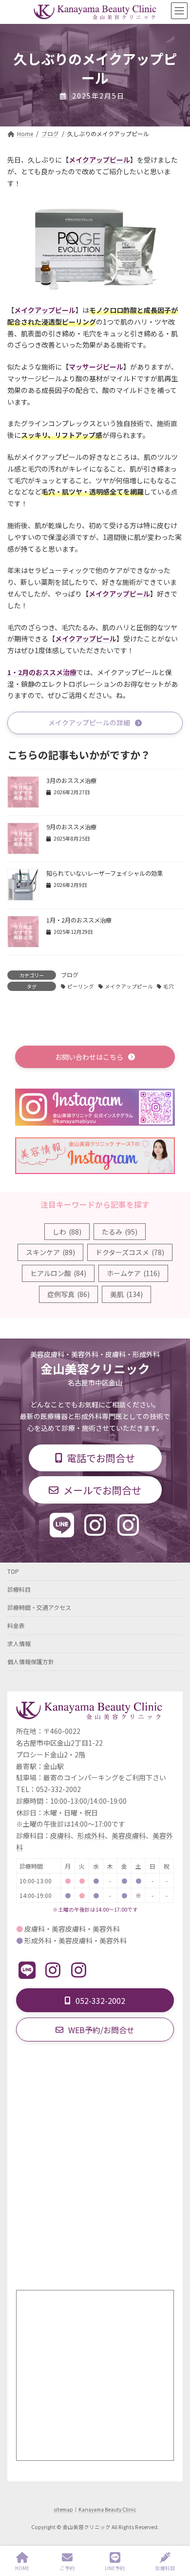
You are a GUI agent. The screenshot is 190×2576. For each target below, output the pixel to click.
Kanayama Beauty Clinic (107, 2509)
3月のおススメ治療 (71, 781)
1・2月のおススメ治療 (42, 672)
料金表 (16, 1625)
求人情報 (19, 1643)
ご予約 (67, 2568)
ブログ (70, 975)
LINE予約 (115, 2568)
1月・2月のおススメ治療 (79, 920)
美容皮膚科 (129, 1836)
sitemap (63, 2509)
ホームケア (133, 1273)
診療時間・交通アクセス (39, 1607)
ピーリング (81, 986)
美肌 (126, 1294)
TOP (13, 1571)
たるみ (120, 1232)
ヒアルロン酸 (58, 1273)
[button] (95, 723)
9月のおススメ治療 (71, 827)
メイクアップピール (129, 986)
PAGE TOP (174, 2532)
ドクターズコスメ (130, 1252)
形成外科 (91, 1836)
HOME (22, 2568)
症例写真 (68, 1294)
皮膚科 (60, 1836)
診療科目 (19, 1589)
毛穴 (169, 986)
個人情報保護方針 (31, 1661)
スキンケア (50, 1252)
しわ (67, 1232)
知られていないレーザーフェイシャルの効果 (104, 873)
